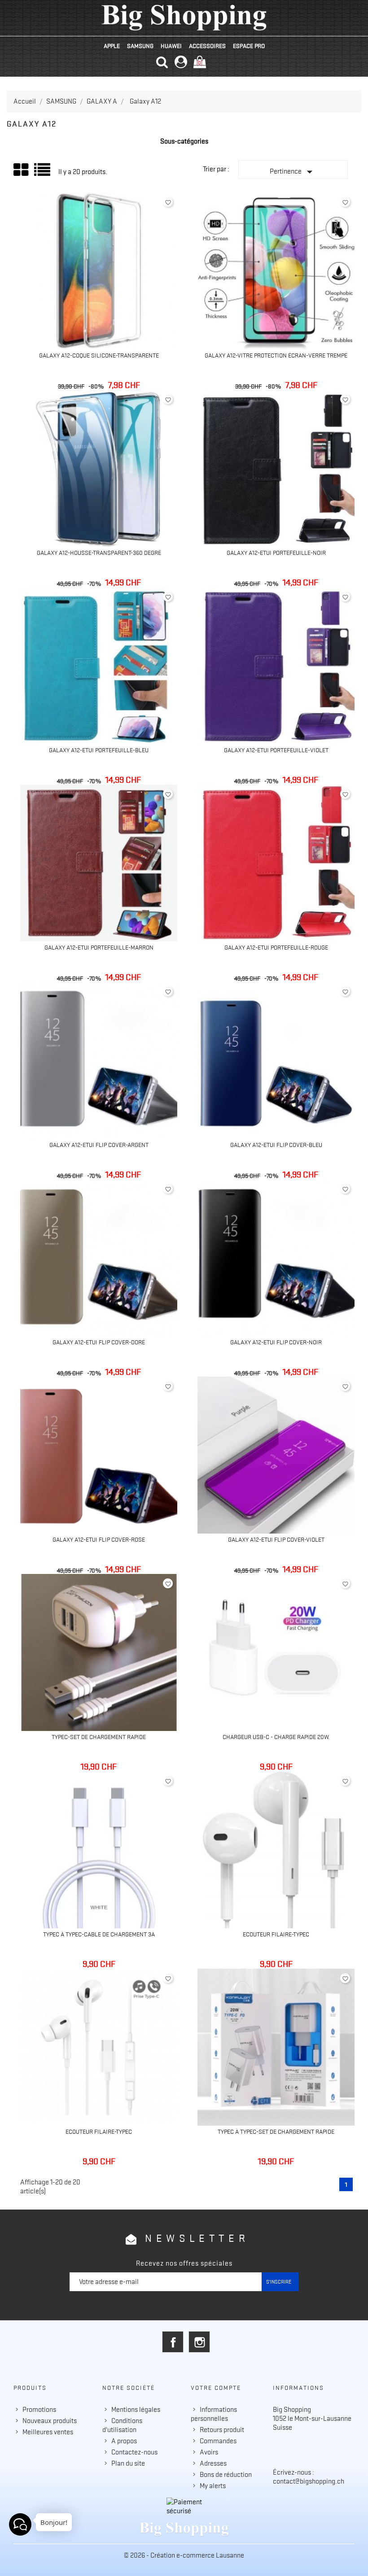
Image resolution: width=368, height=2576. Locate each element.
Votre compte (216, 2388)
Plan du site (128, 2463)
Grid (22, 170)
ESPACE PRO (249, 46)
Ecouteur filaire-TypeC (276, 1934)
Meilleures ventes (48, 2432)
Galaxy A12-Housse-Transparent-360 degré (99, 553)
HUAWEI (171, 46)
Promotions (39, 2410)
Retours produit (222, 2430)
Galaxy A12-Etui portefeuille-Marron (99, 947)
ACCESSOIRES (207, 46)
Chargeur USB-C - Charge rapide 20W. (276, 1737)
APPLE (112, 46)
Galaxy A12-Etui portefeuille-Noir (276, 553)
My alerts (213, 2486)
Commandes (218, 2441)
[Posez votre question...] (20, 2524)
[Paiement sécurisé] (184, 2506)
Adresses (213, 2463)
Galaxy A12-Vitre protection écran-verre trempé (276, 355)
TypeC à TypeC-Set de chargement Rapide (276, 2131)
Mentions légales (136, 2410)
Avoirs (209, 2452)
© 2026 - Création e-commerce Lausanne (184, 2555)
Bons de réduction (226, 2475)
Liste (43, 173)
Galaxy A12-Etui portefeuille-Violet (276, 750)
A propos (124, 2441)
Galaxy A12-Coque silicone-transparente (99, 355)
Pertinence (293, 172)
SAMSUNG (140, 46)
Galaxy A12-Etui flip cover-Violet (276, 1539)
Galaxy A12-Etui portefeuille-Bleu (99, 750)
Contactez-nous (134, 2452)
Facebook (173, 2342)
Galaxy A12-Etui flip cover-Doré (99, 1342)
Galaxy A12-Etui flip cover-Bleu (276, 1145)
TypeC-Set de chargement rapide (99, 1737)
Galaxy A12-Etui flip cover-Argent (99, 1145)
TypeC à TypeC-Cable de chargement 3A (99, 1934)
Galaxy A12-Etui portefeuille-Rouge (276, 947)
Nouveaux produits (50, 2421)
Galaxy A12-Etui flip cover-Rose (99, 1539)
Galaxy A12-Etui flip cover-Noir (276, 1342)
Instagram (199, 2342)
